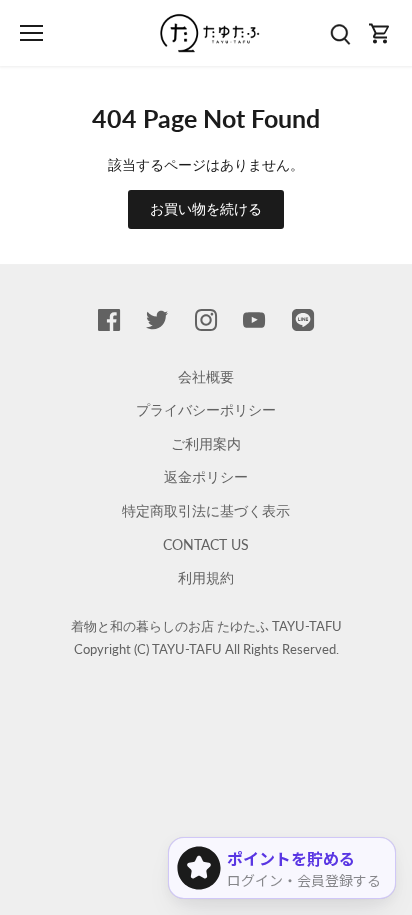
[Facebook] (109, 319)
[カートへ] (380, 33)
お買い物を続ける (206, 208)
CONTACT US (206, 544)
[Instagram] (206, 319)
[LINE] (303, 319)
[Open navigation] (31, 33)
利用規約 (206, 577)
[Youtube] (254, 319)
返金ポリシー (206, 476)
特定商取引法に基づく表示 (206, 510)
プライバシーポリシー (206, 409)
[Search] (340, 33)
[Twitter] (157, 319)
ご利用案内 (206, 443)
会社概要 (206, 376)
